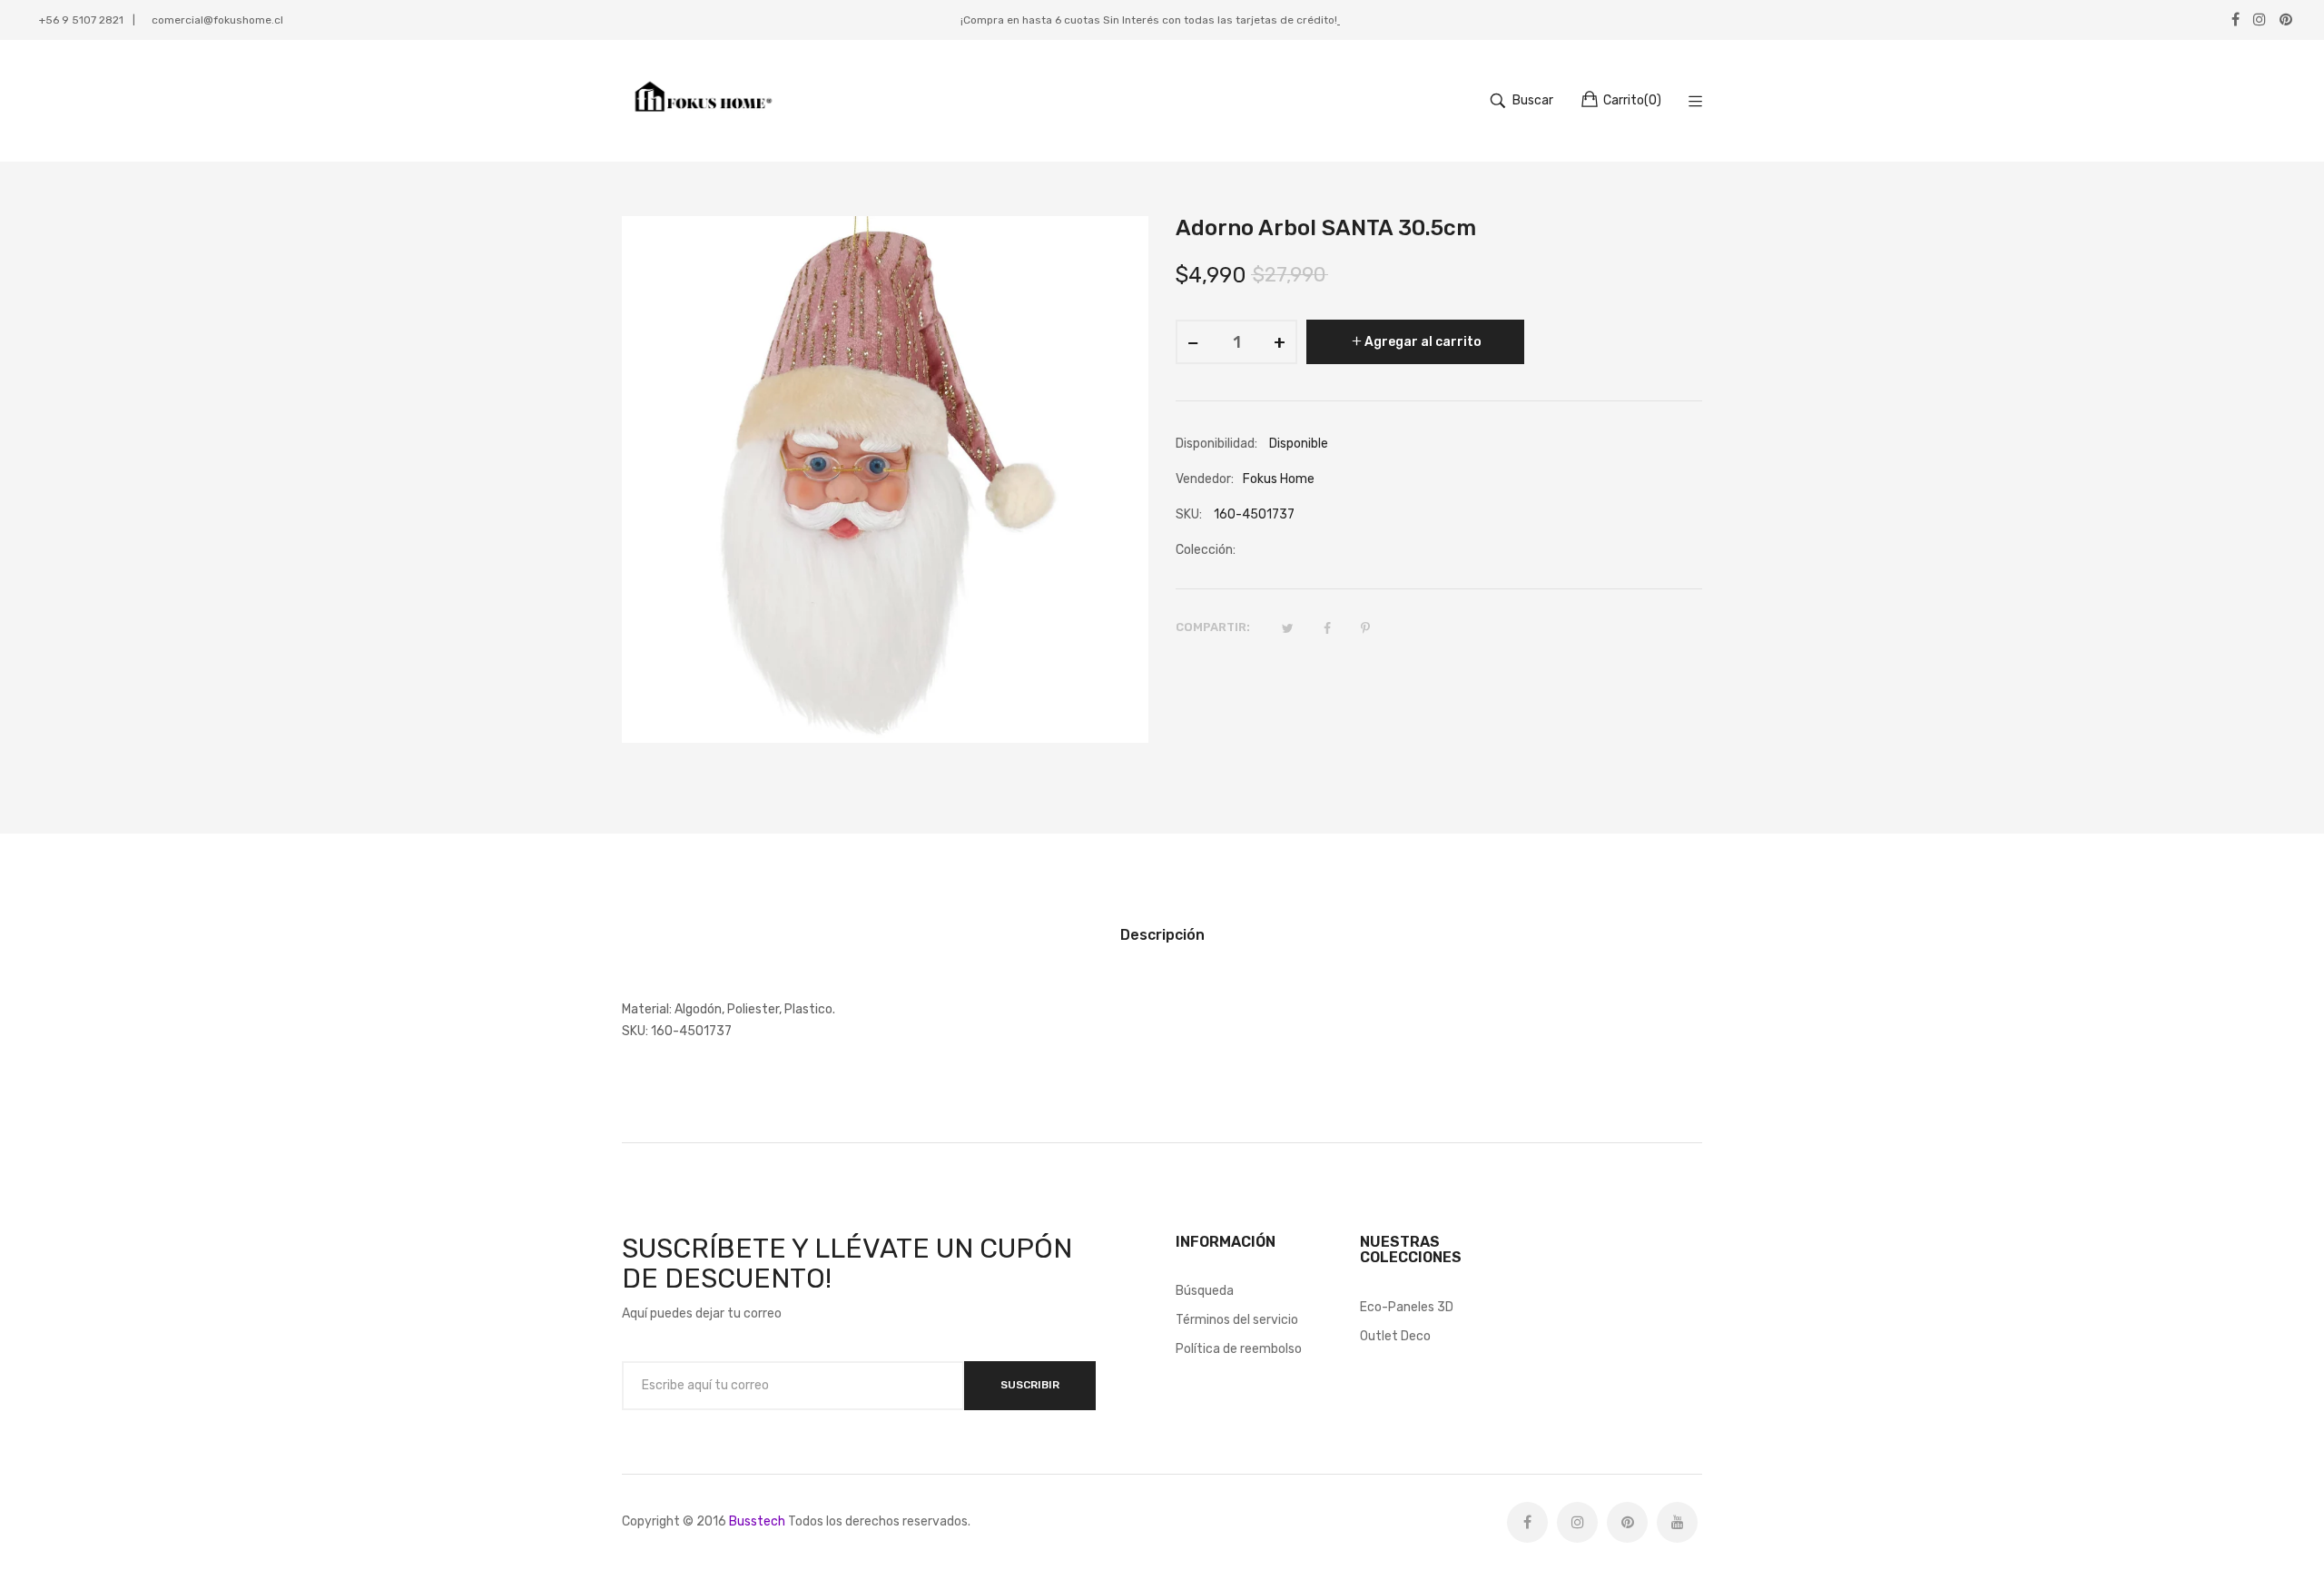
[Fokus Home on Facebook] (1527, 1522)
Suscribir (1030, 1385)
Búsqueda (1205, 1291)
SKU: (1189, 514)
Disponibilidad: (1216, 444)
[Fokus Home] (700, 101)
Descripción (1162, 935)
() (1632, 100)
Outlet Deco (1395, 1336)
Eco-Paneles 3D (1407, 1307)
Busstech (757, 1521)
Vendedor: (1205, 479)
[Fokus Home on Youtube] (1677, 1522)
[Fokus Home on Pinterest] (1627, 1522)
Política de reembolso (1239, 1349)
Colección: (1206, 550)
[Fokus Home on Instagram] (1577, 1522)
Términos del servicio (1237, 1320)
